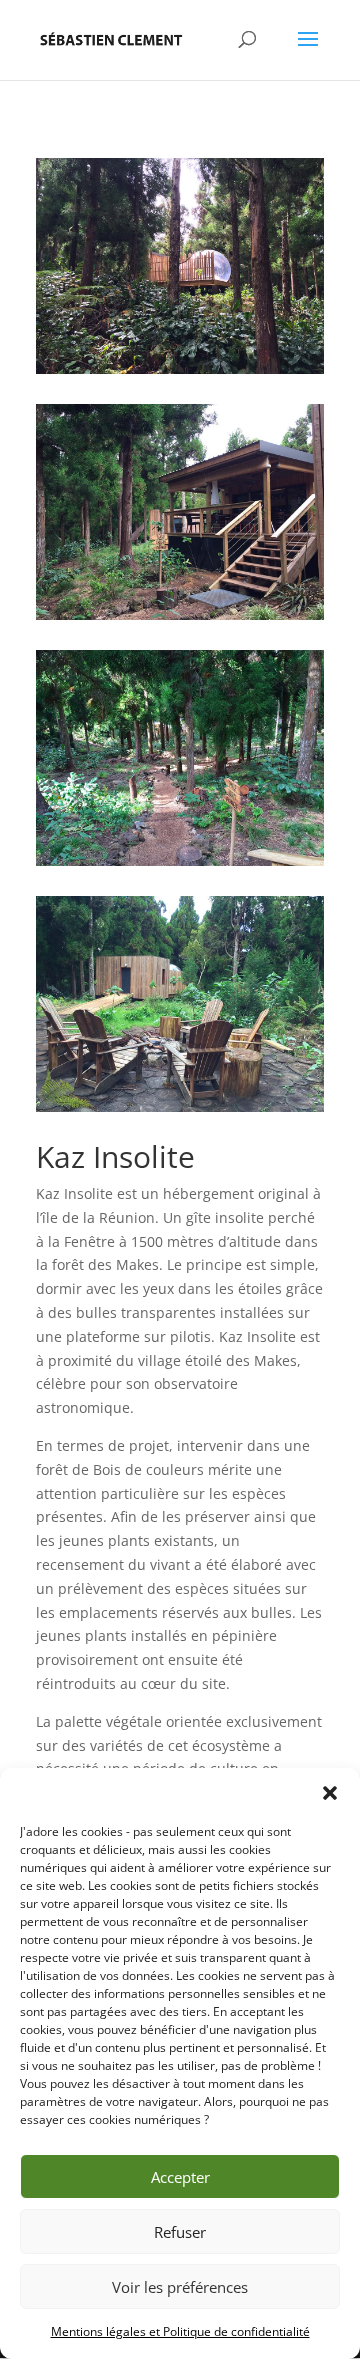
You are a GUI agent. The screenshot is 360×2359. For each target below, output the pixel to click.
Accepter (180, 2177)
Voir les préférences (180, 2287)
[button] (330, 1793)
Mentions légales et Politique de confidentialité (180, 2331)
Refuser (180, 2232)
